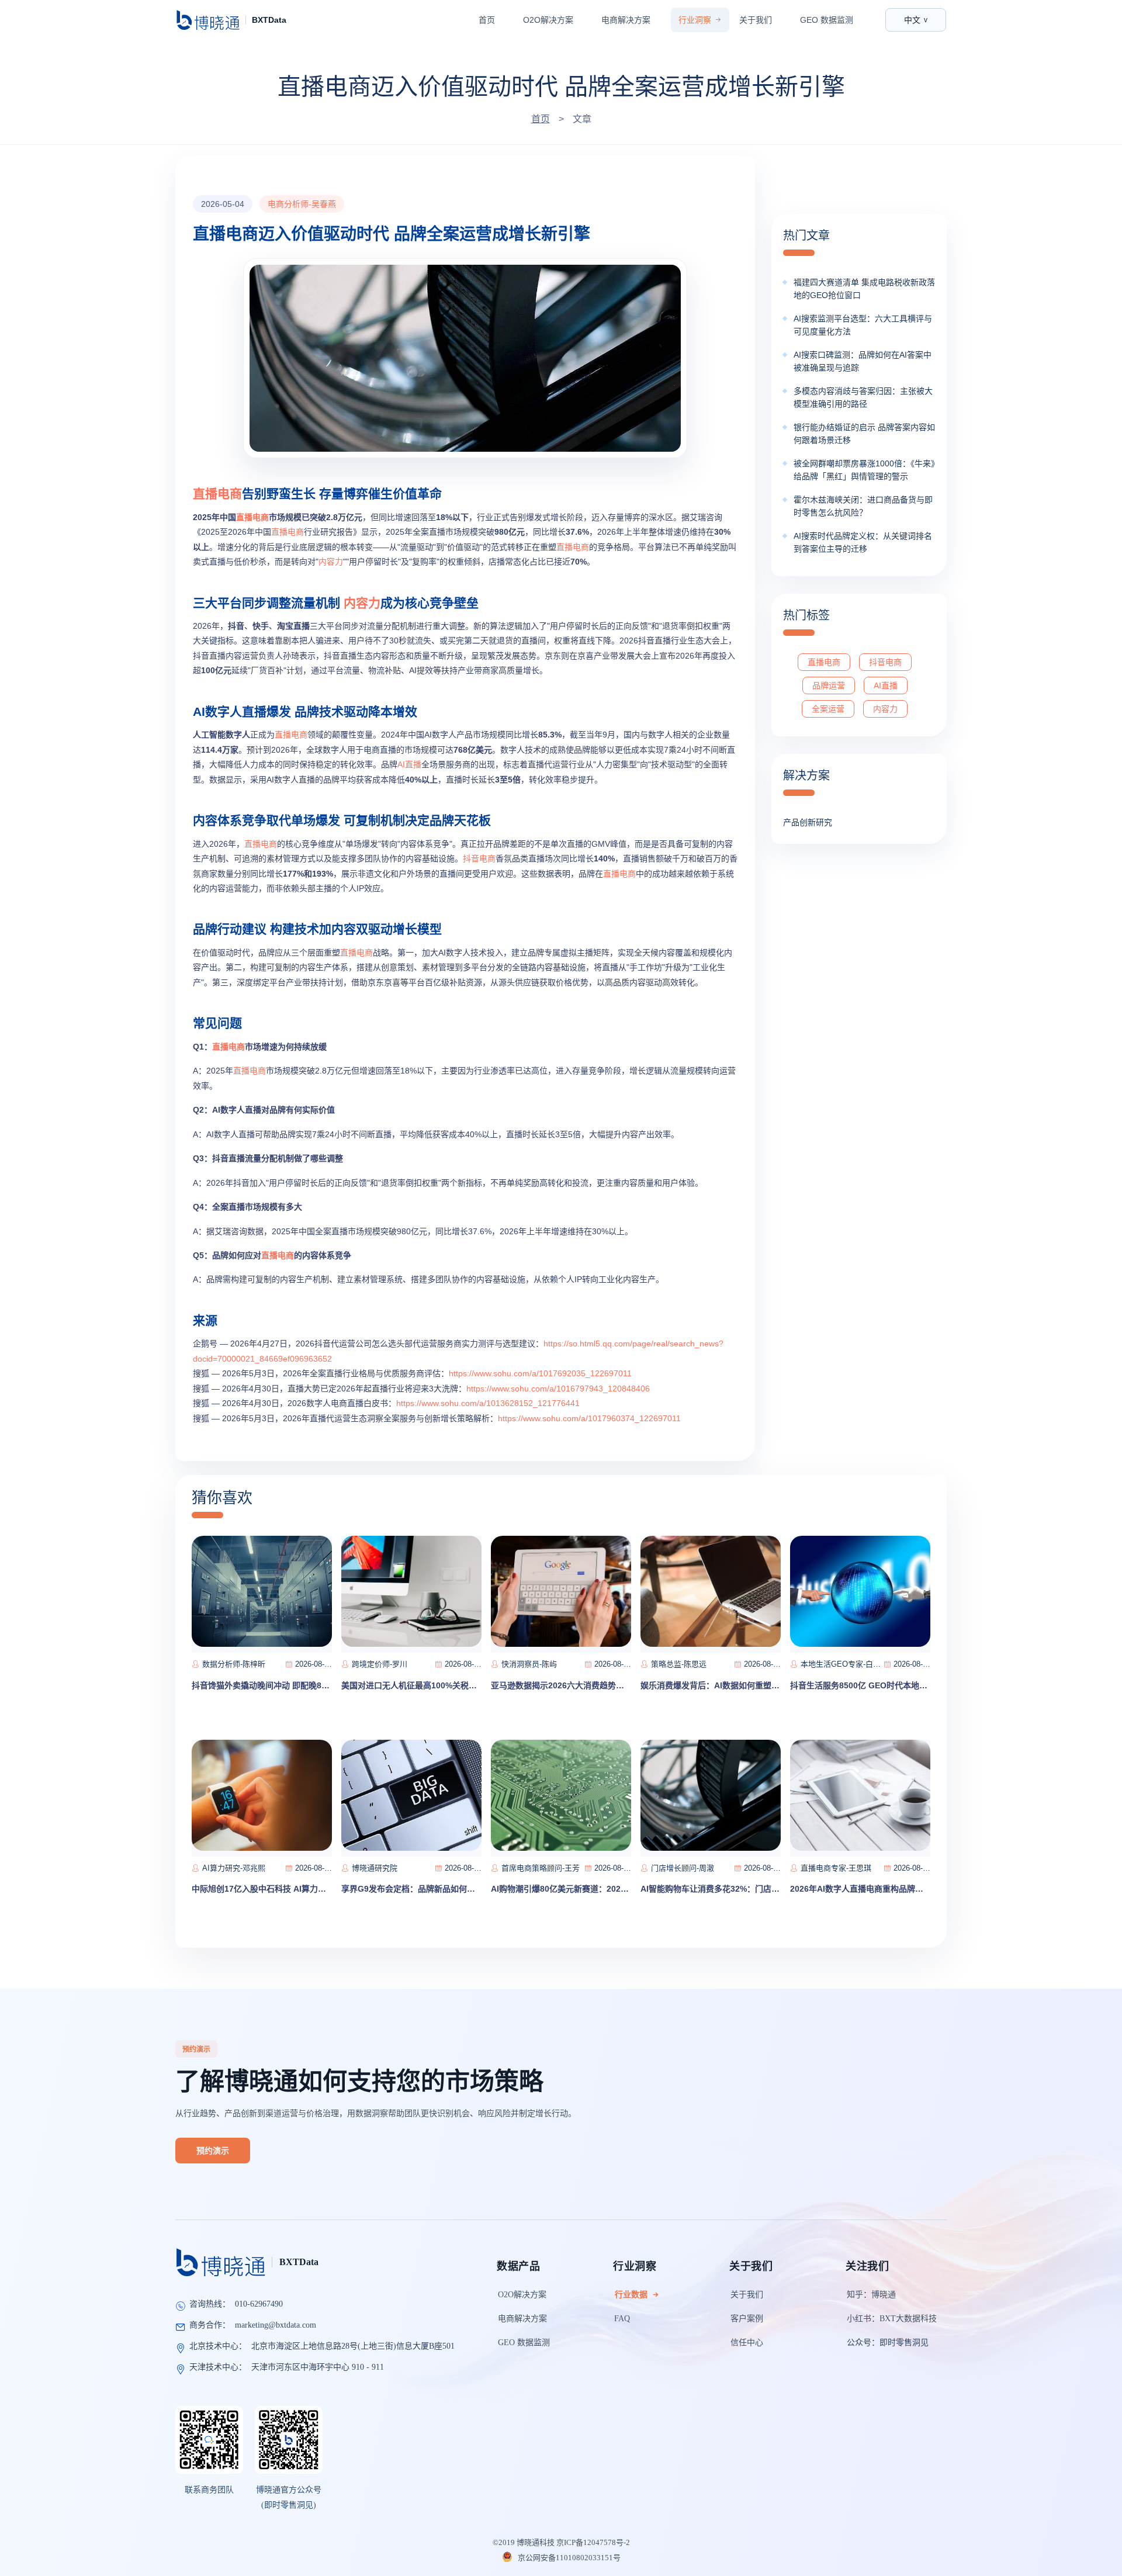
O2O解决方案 (548, 20)
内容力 (331, 562)
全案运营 (828, 709)
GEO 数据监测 (827, 20)
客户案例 (747, 2319)
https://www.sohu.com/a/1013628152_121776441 (488, 1403)
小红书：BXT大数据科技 (892, 2319)
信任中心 (747, 2343)
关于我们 (756, 20)
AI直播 (409, 764)
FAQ (622, 2319)
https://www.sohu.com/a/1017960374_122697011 (589, 1418)
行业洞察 (695, 20)
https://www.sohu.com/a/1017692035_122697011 (540, 1373)
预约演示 (213, 2151)
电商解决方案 (626, 20)
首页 (487, 20)
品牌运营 (829, 685)
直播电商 (217, 494)
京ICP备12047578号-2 (593, 2542)
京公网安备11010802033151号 (568, 2558)
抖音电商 (479, 858)
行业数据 (631, 2295)
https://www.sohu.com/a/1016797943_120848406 (558, 1389)
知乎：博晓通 (871, 2295)
